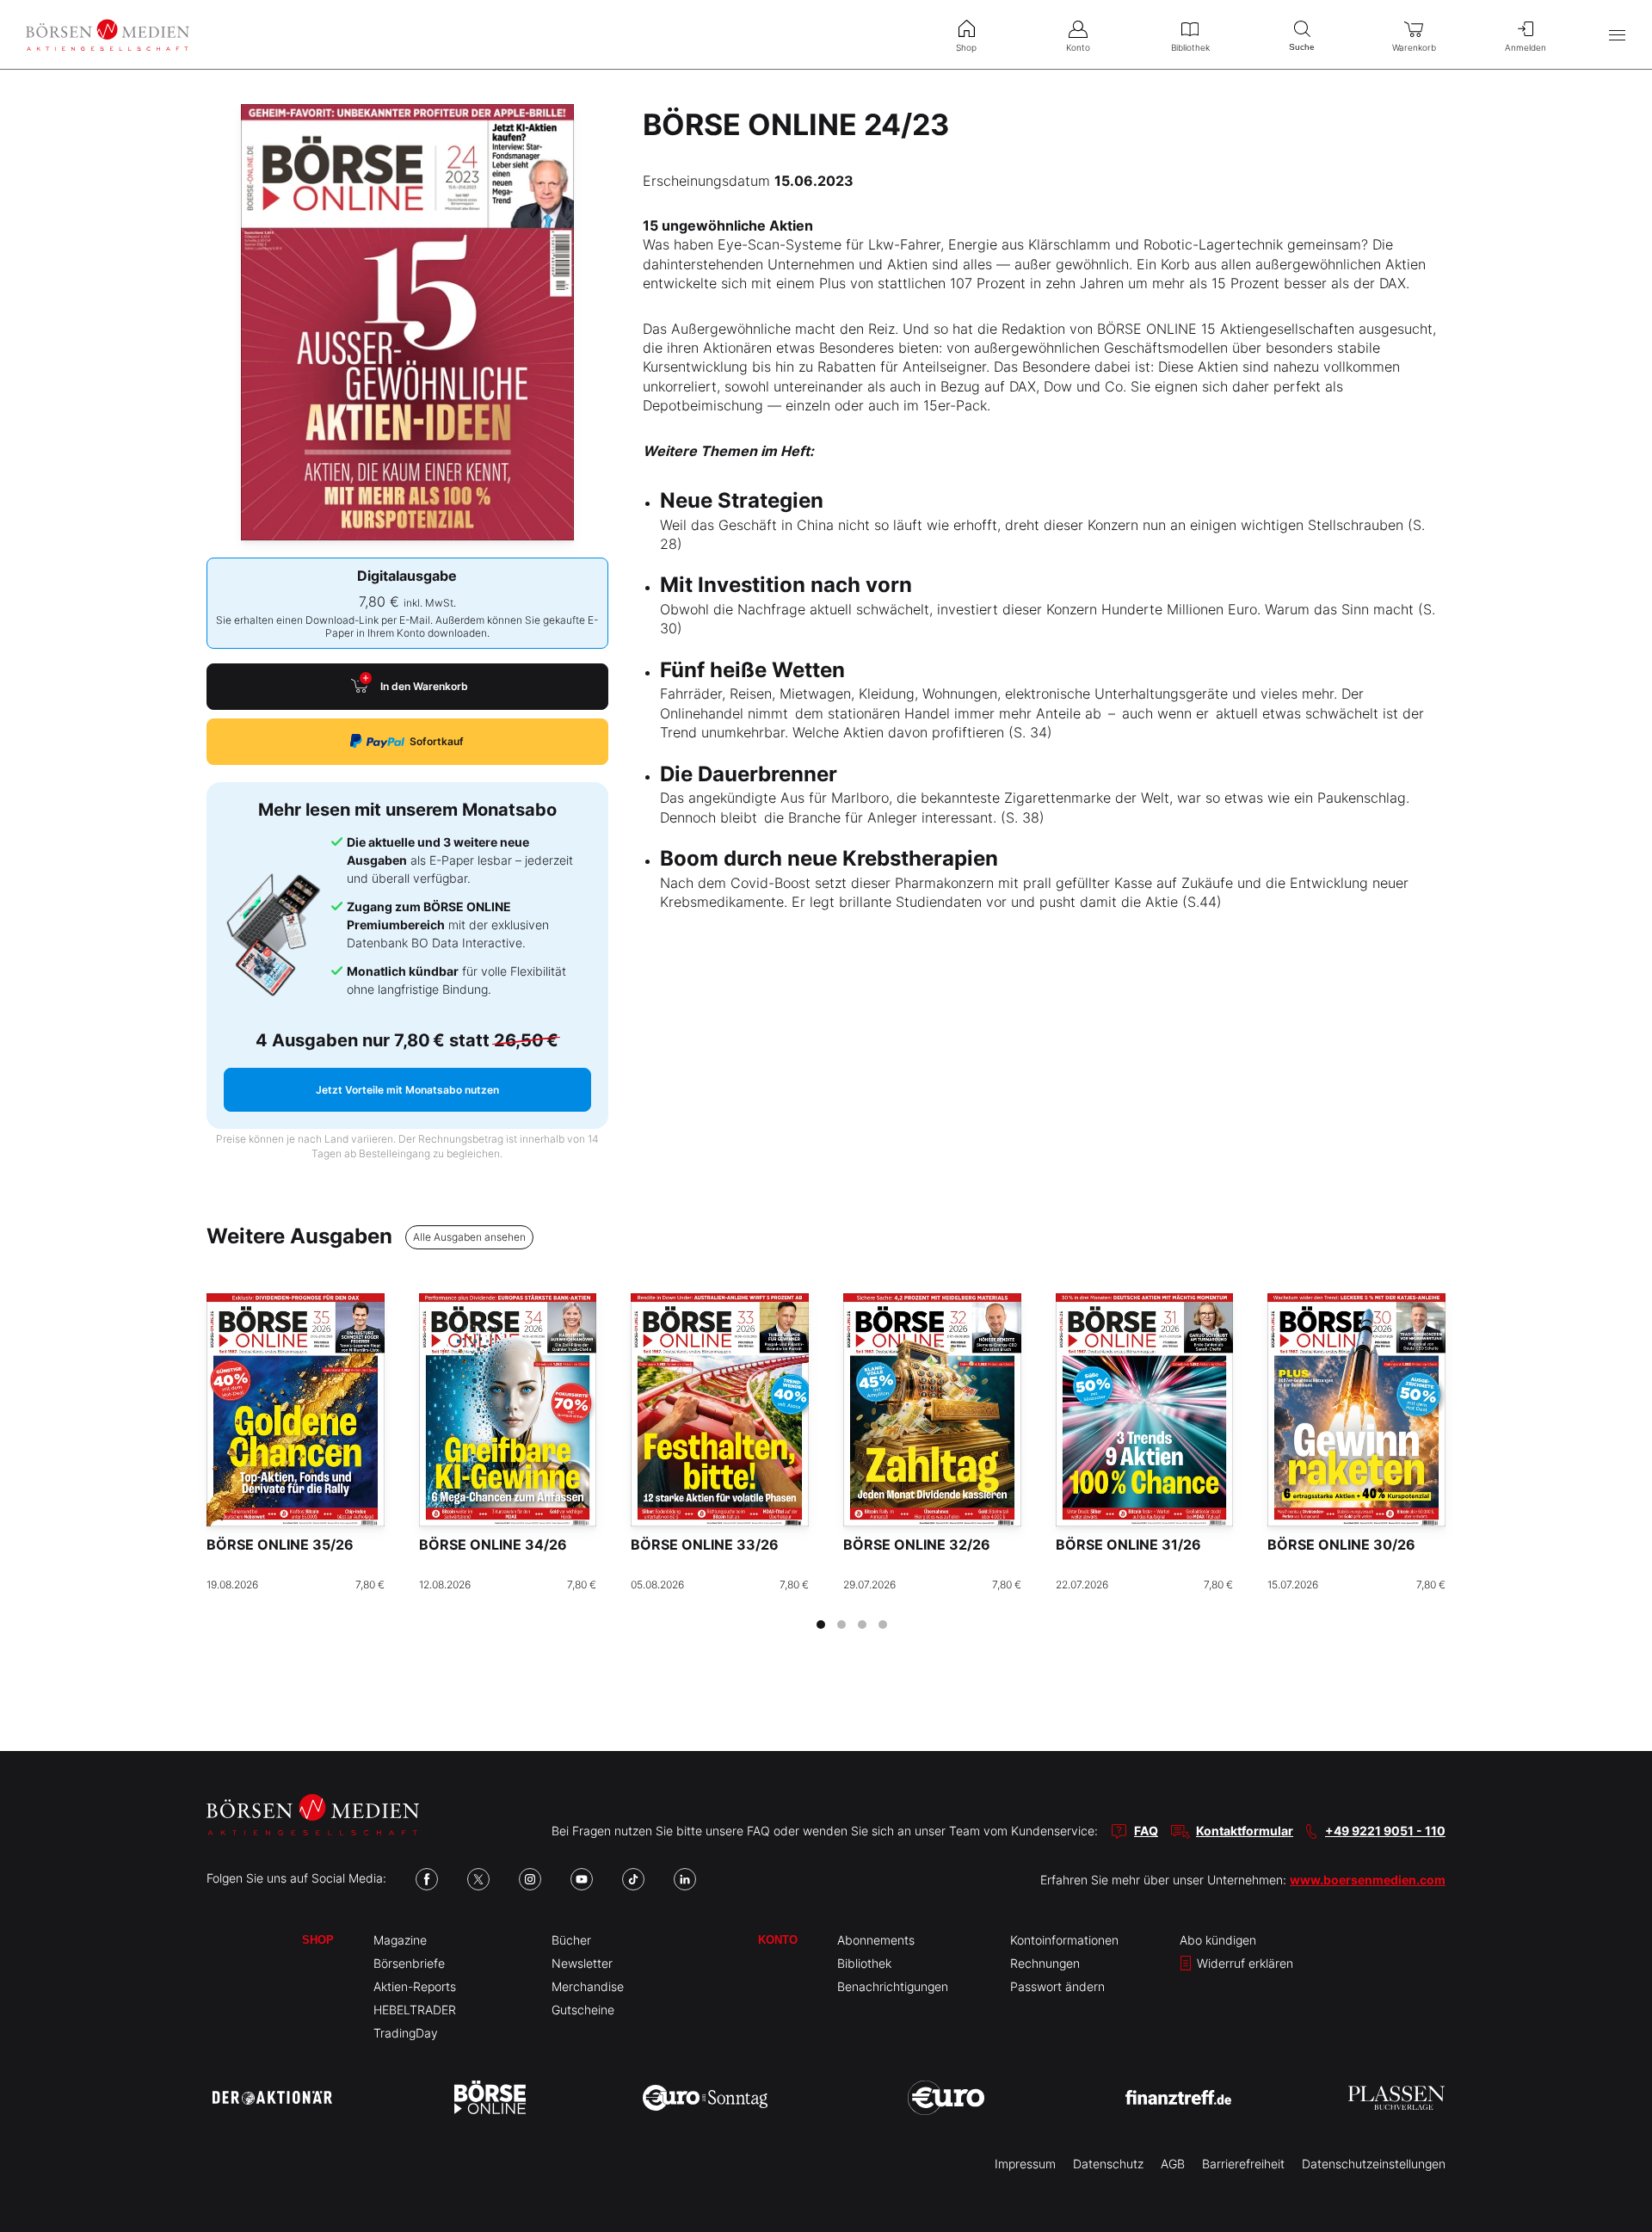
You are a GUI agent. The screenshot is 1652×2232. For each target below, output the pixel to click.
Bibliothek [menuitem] (1190, 47)
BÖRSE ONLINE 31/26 (1128, 1545)
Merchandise (588, 1986)
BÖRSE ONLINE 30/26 (1341, 1545)
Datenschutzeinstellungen (1374, 2164)
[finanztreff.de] (1178, 2097)
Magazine (400, 1940)
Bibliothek (864, 1963)
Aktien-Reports (415, 1986)
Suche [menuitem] (1302, 47)
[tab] (821, 1625)
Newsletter (582, 1963)
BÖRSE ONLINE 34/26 (493, 1545)
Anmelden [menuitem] (1526, 47)
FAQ (1146, 1831)
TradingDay (406, 2033)
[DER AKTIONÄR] (272, 2098)
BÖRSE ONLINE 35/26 (280, 1545)
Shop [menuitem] (966, 47)
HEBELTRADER (415, 2010)
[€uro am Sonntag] (705, 2098)
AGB (1173, 2164)
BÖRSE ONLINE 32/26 (917, 1545)
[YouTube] (582, 1879)
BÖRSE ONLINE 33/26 (705, 1545)
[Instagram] (530, 1879)
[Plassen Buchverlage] (1396, 2098)
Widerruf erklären (1243, 1963)
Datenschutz (1108, 2164)
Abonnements (876, 1940)
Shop (318, 1940)
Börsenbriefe (409, 1963)
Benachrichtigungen (893, 1986)
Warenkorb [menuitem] (1414, 47)
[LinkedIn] (685, 1879)
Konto (778, 1940)
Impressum (1025, 2164)
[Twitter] (478, 1879)
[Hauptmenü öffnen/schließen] (1617, 35)
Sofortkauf (437, 741)
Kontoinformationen (1064, 1940)
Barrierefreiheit (1243, 2164)
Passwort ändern (1057, 1986)
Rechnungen (1045, 1963)
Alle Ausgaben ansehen (469, 1237)
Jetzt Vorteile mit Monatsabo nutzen (407, 1090)
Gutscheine (583, 2010)
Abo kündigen (1218, 1940)
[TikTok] (633, 1879)
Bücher (571, 1940)
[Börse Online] (490, 2098)
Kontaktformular (1245, 1831)
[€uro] (946, 2098)
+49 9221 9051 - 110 (1385, 1831)
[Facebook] (427, 1879)
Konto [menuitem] (1078, 47)
